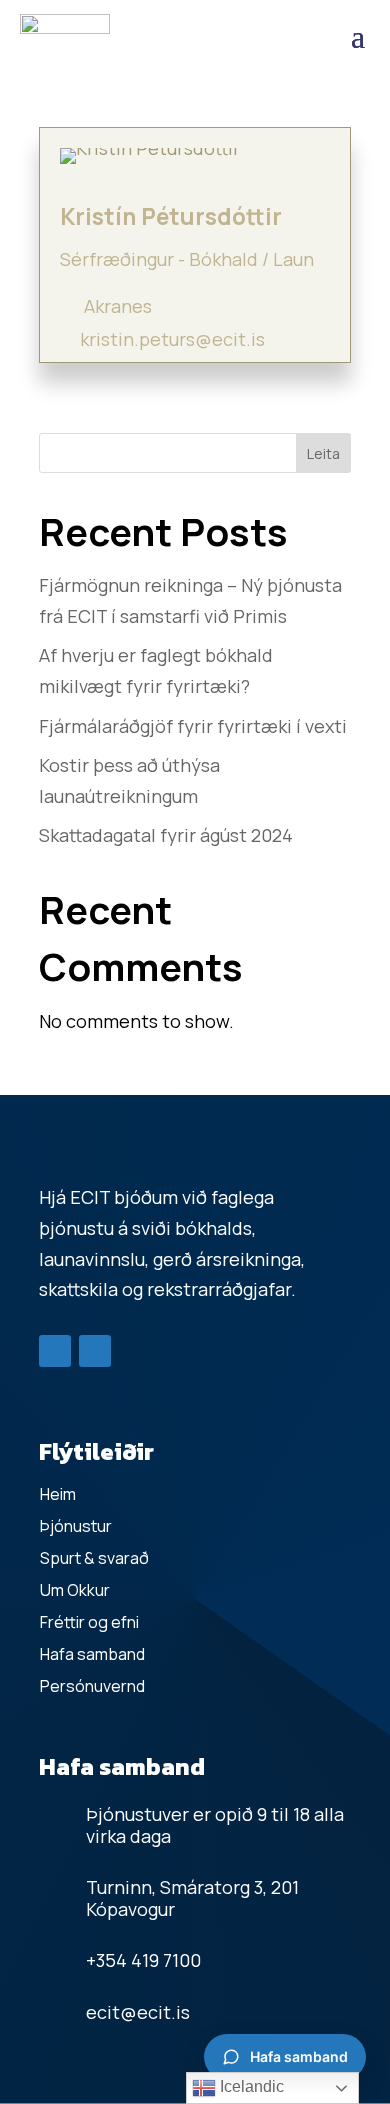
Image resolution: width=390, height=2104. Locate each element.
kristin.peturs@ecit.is (172, 339)
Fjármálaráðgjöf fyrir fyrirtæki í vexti (193, 726)
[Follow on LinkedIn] (95, 1351)
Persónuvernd (92, 1686)
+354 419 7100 (143, 1960)
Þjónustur (76, 1526)
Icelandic (250, 2086)
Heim (58, 1494)
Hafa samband (92, 1654)
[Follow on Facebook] (55, 1351)
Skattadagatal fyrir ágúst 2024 (166, 835)
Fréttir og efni (89, 1622)
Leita (323, 453)
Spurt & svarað (94, 1558)
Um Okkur (75, 1590)
